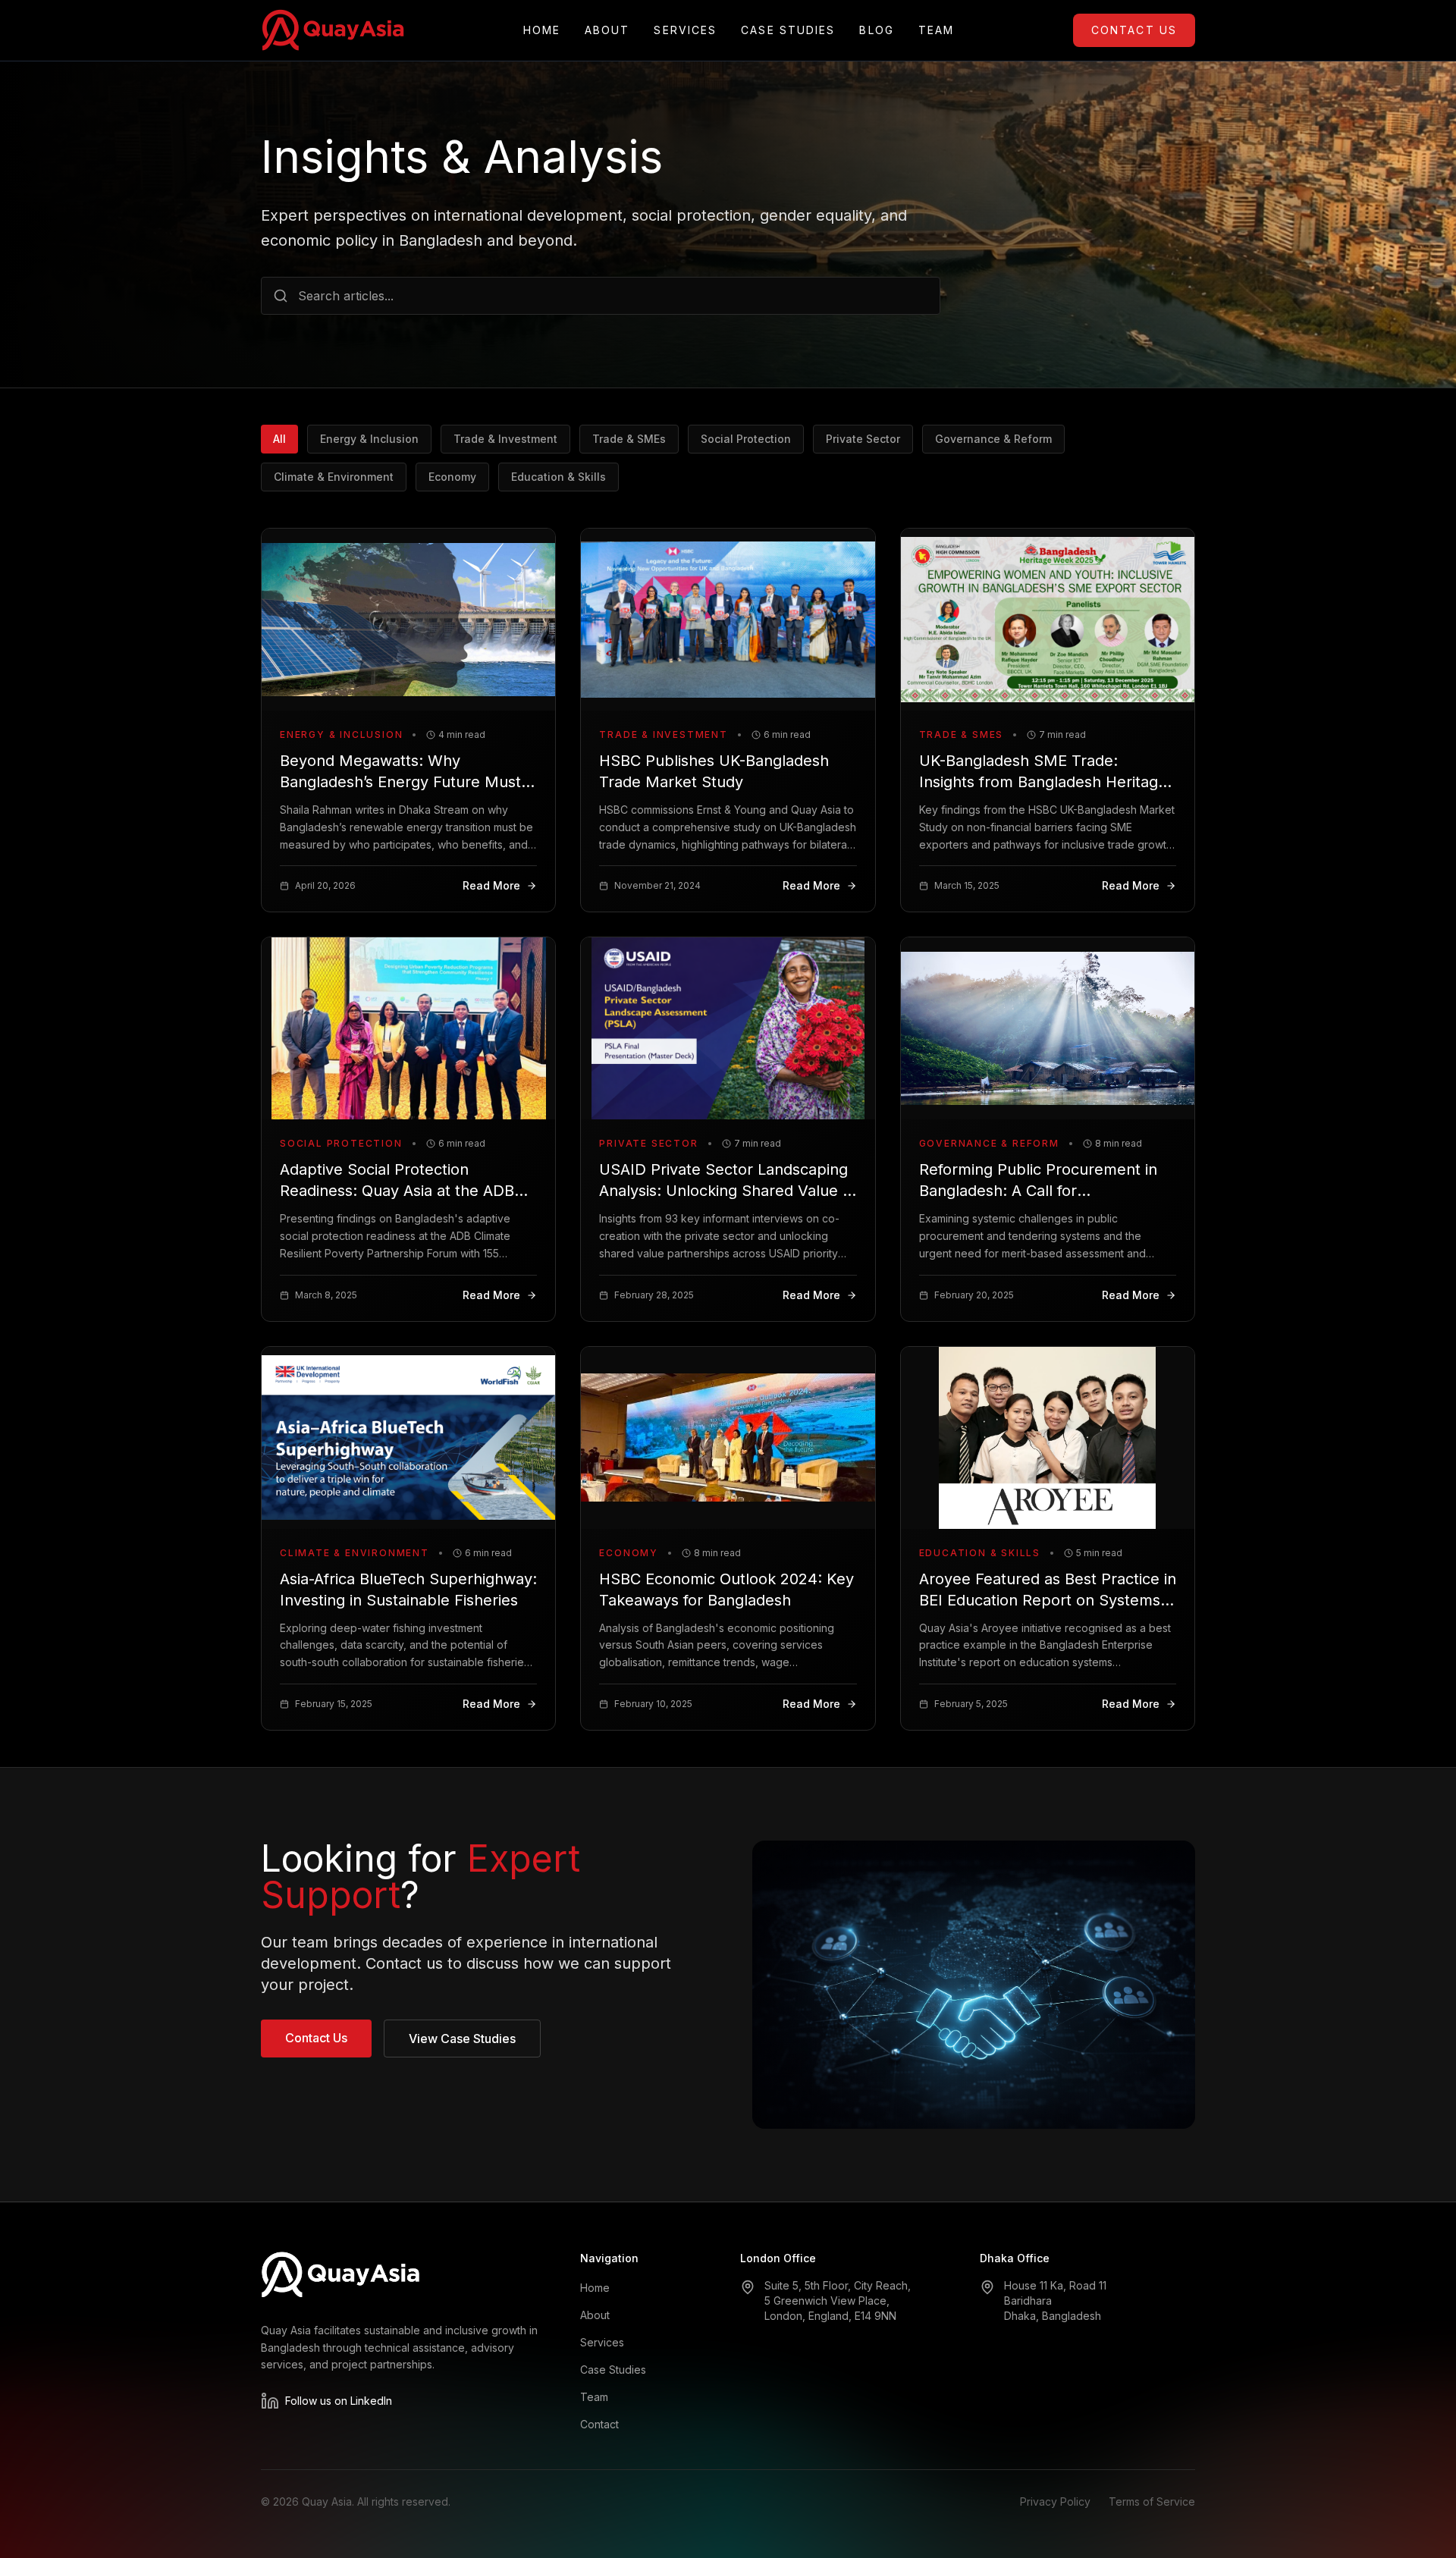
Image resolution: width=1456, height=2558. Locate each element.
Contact (599, 2424)
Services (685, 30)
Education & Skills (559, 477)
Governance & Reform (993, 439)
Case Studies (788, 30)
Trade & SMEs (629, 439)
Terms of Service (1152, 2502)
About (607, 30)
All (279, 439)
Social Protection (746, 439)
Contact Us (1134, 30)
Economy (452, 477)
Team (936, 30)
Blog (876, 30)
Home (542, 30)
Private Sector (863, 439)
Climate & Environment (334, 477)
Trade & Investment (505, 439)
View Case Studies (462, 2039)
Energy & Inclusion (369, 439)
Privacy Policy (1055, 2502)
